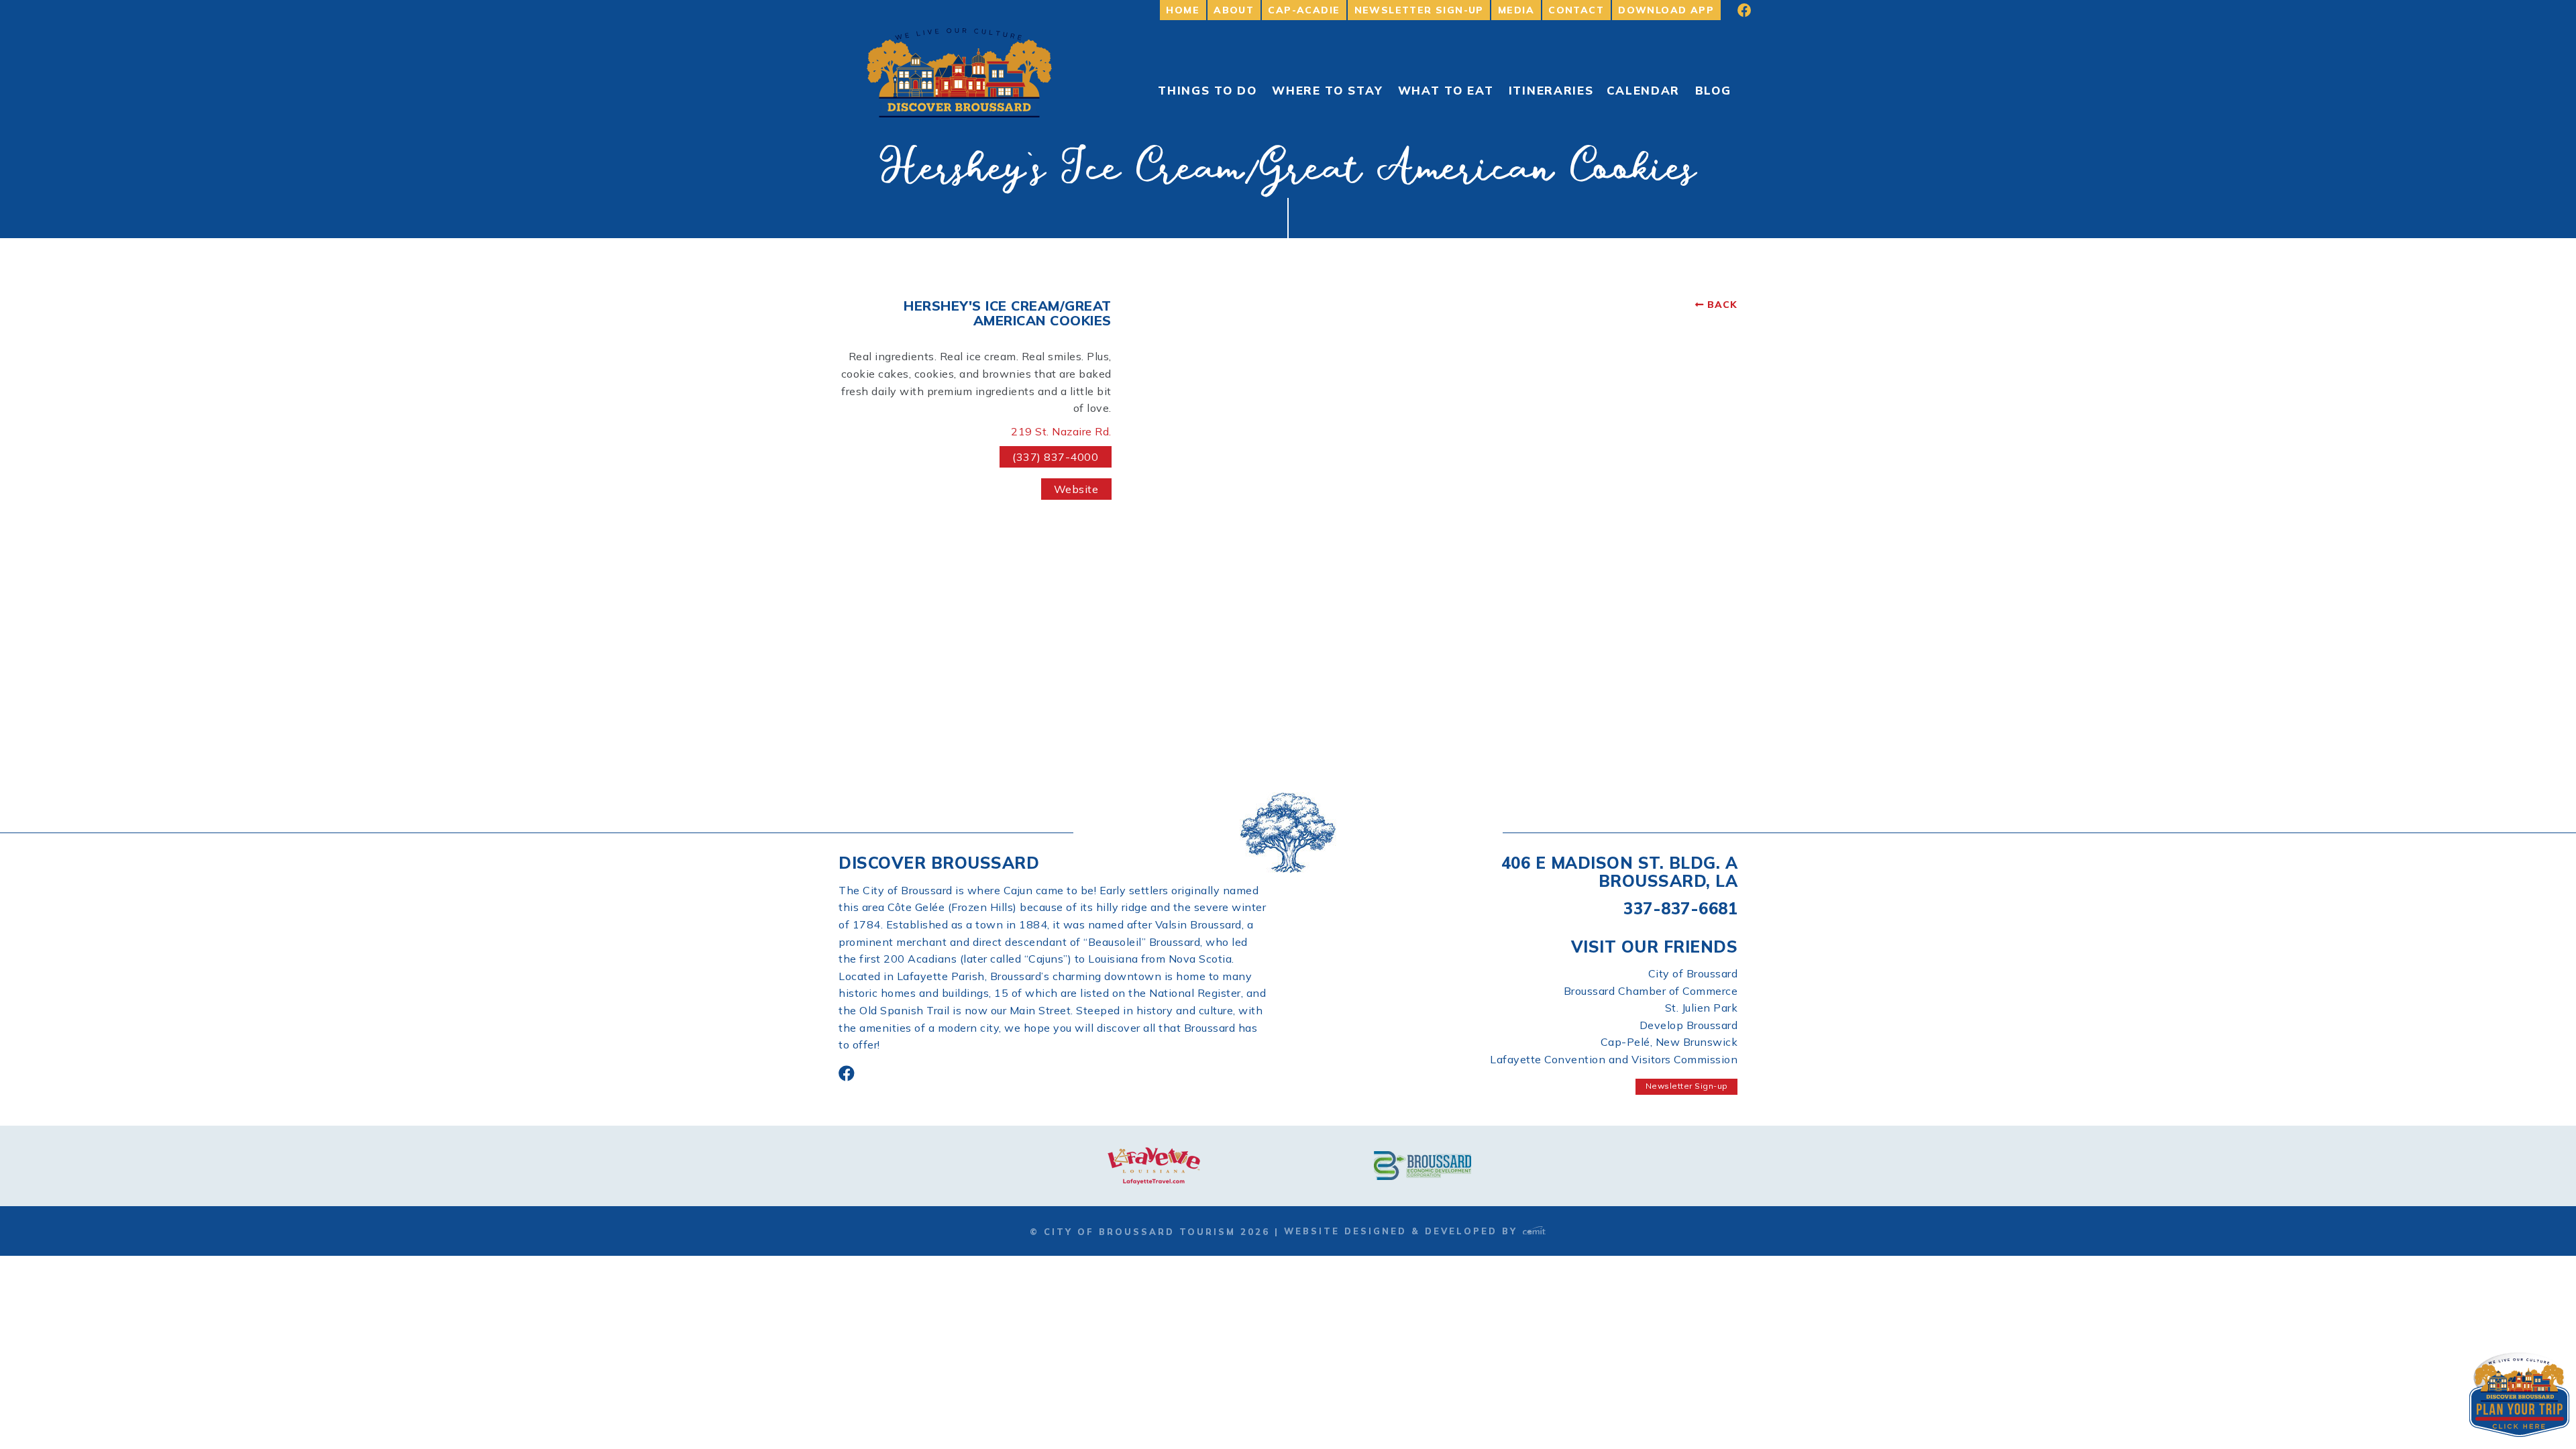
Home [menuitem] (1183, 10)
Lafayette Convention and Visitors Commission (1614, 1059)
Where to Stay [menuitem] (1327, 90)
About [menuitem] (1234, 10)
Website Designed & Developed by (1403, 1231)
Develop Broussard (1689, 1025)
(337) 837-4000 (1055, 457)
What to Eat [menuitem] (1446, 90)
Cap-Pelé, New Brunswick (1669, 1042)
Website (1076, 489)
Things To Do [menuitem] (1207, 90)
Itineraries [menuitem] (1551, 90)
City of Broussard (1693, 973)
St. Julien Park (1702, 1008)
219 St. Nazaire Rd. (1061, 431)
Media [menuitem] (1516, 10)
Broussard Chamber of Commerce (1651, 991)
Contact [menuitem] (1576, 10)
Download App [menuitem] (1666, 10)
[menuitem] (1735, 10)
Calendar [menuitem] (1644, 90)
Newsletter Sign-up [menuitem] (1419, 10)
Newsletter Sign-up (1687, 1086)
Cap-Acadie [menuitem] (1304, 10)
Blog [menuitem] (1713, 90)
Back (1722, 305)
